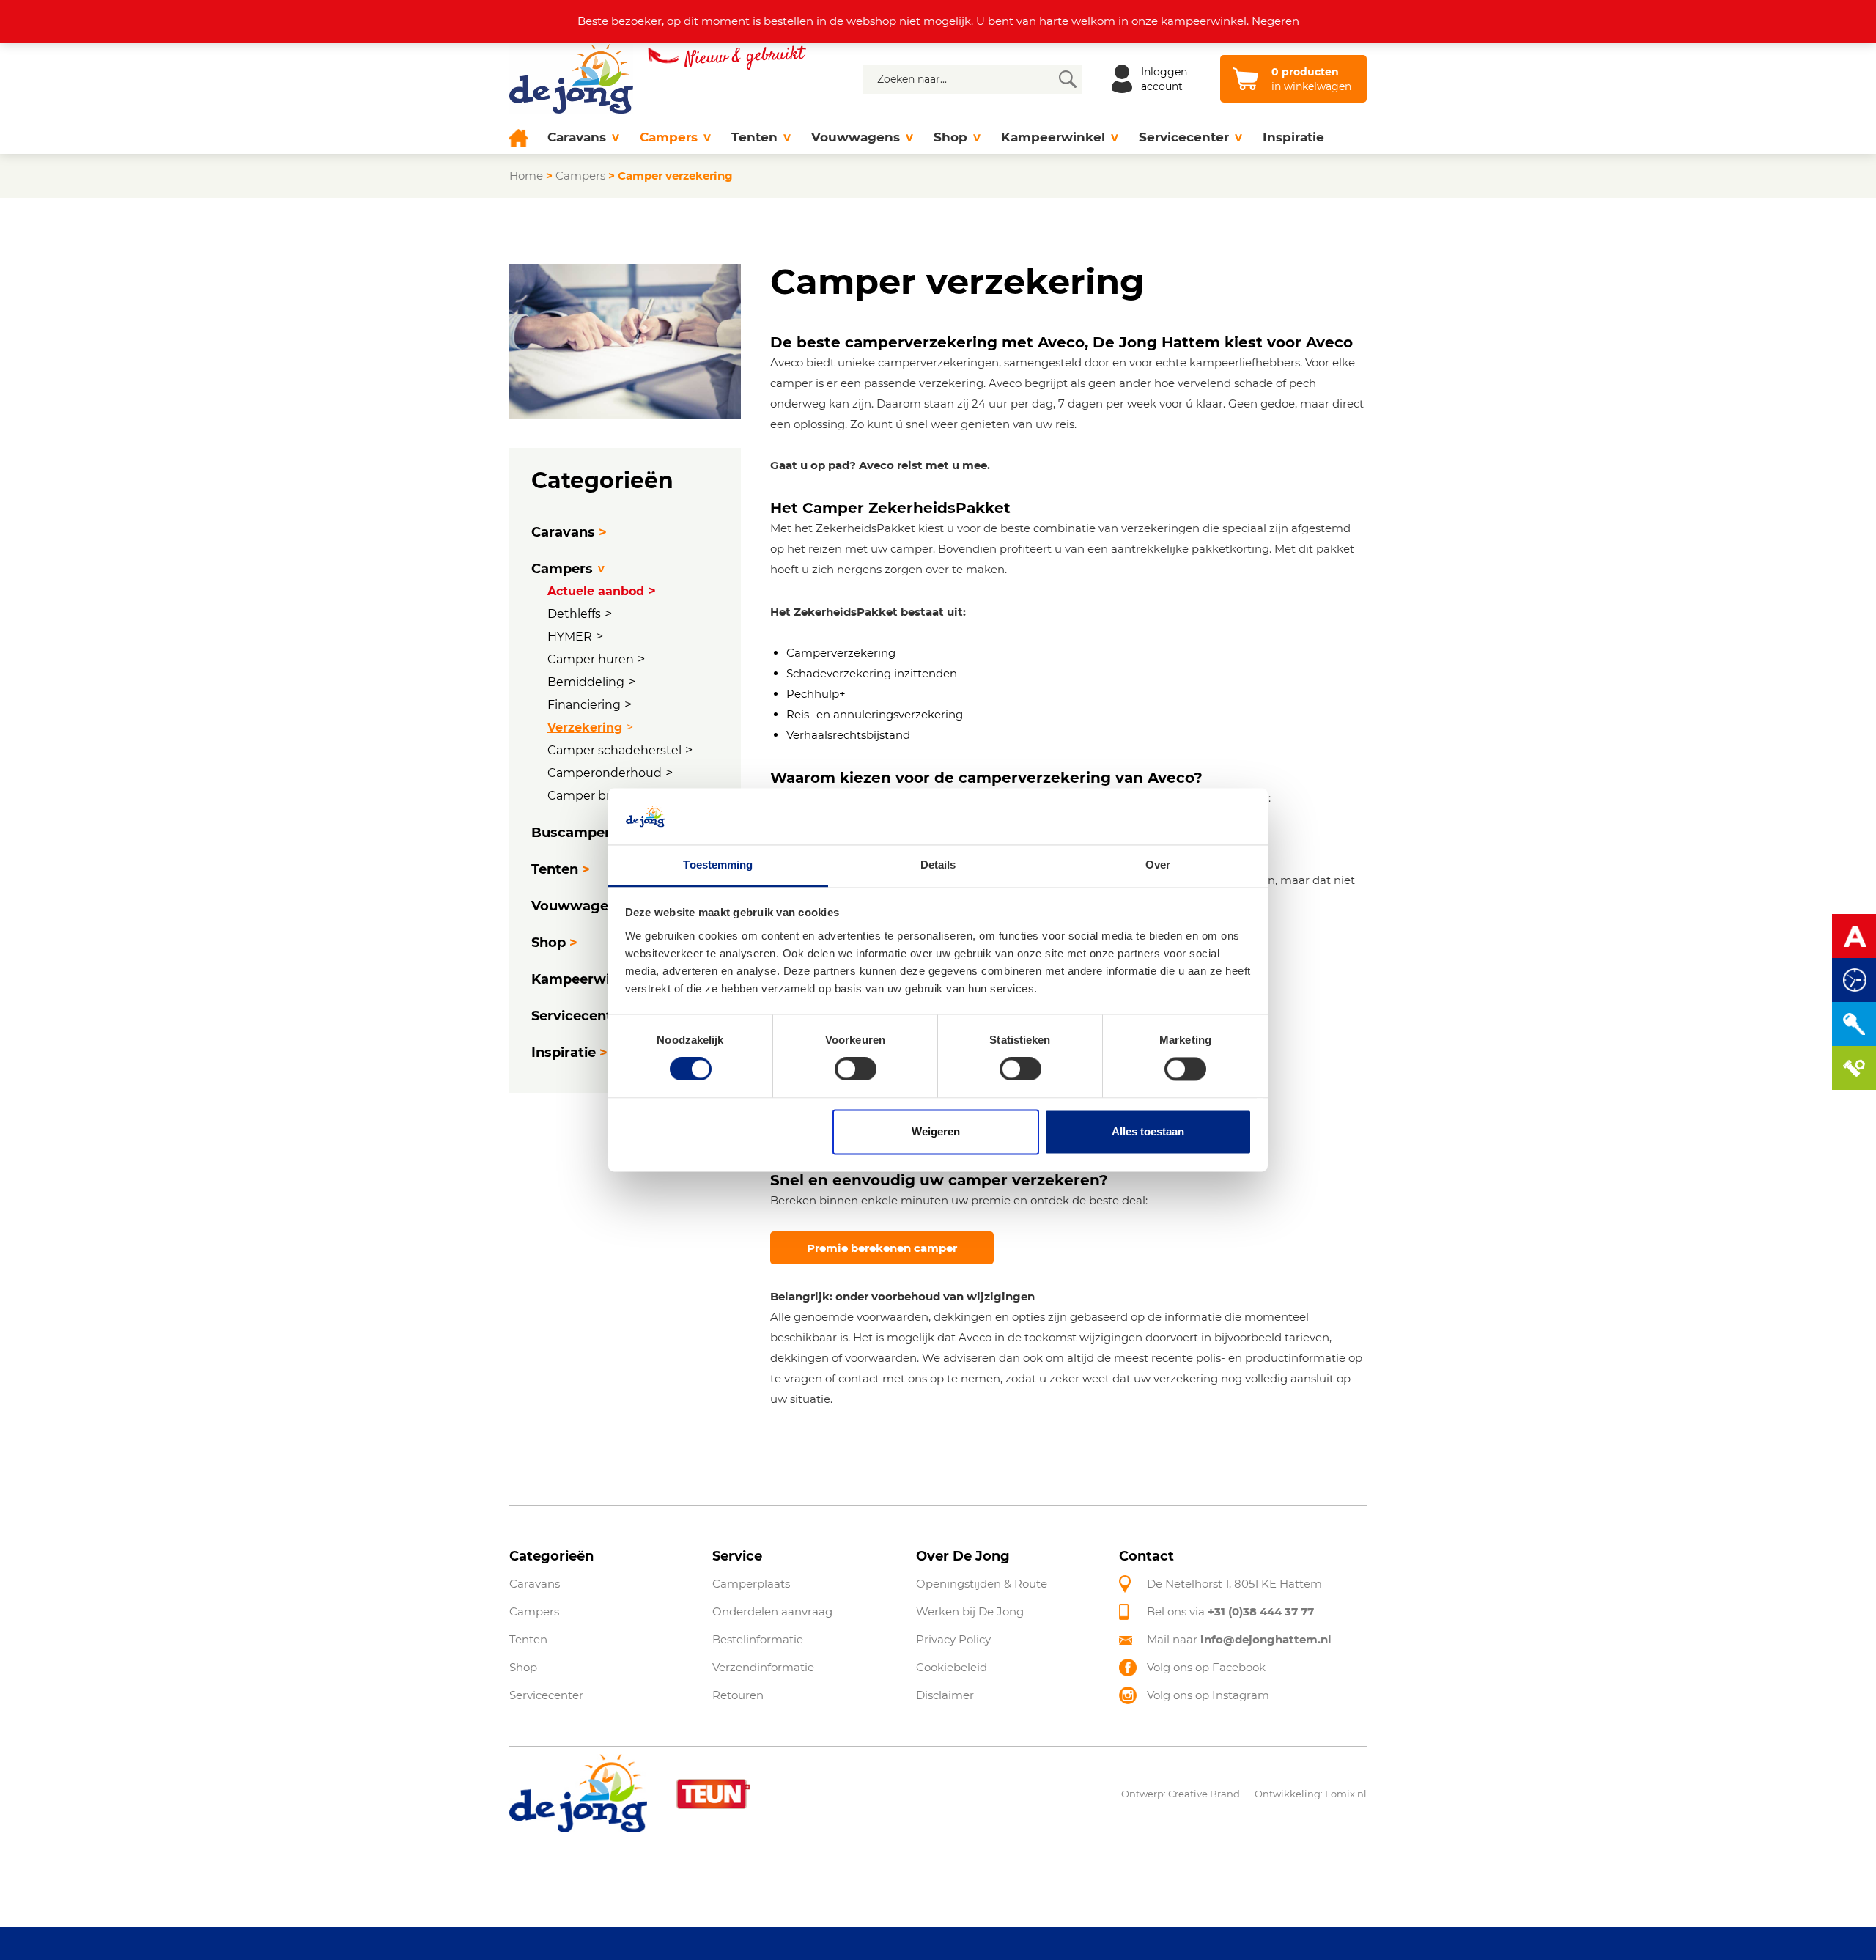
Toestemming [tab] (718, 865)
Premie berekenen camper (882, 1248)
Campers (669, 137)
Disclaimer (945, 1695)
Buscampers (575, 833)
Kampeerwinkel (1053, 137)
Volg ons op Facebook (1206, 1667)
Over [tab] (1158, 865)
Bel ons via (1230, 1611)
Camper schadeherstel (614, 750)
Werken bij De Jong (970, 1611)
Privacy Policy (953, 1639)
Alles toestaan (1148, 1131)
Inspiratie (1293, 137)
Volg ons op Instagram (1208, 1695)
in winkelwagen (1311, 79)
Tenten (754, 137)
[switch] (856, 1069)
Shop (950, 137)
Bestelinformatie (758, 1639)
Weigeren (936, 1131)
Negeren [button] (1275, 21)
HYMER (570, 637)
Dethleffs (574, 614)
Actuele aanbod (596, 591)
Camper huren (591, 659)
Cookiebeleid (952, 1667)
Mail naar (1239, 1639)
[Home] (523, 137)
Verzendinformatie (763, 1667)
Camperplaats (751, 1584)
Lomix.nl (1346, 1794)
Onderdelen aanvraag (772, 1611)
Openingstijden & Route (982, 1584)
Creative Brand (1204, 1794)
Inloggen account (1164, 79)
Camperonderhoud (605, 773)
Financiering (584, 705)
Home (526, 176)
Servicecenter (1184, 137)
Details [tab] (938, 865)
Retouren (738, 1695)
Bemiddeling (586, 682)
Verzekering (585, 727)
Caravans (577, 137)
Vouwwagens (856, 137)
